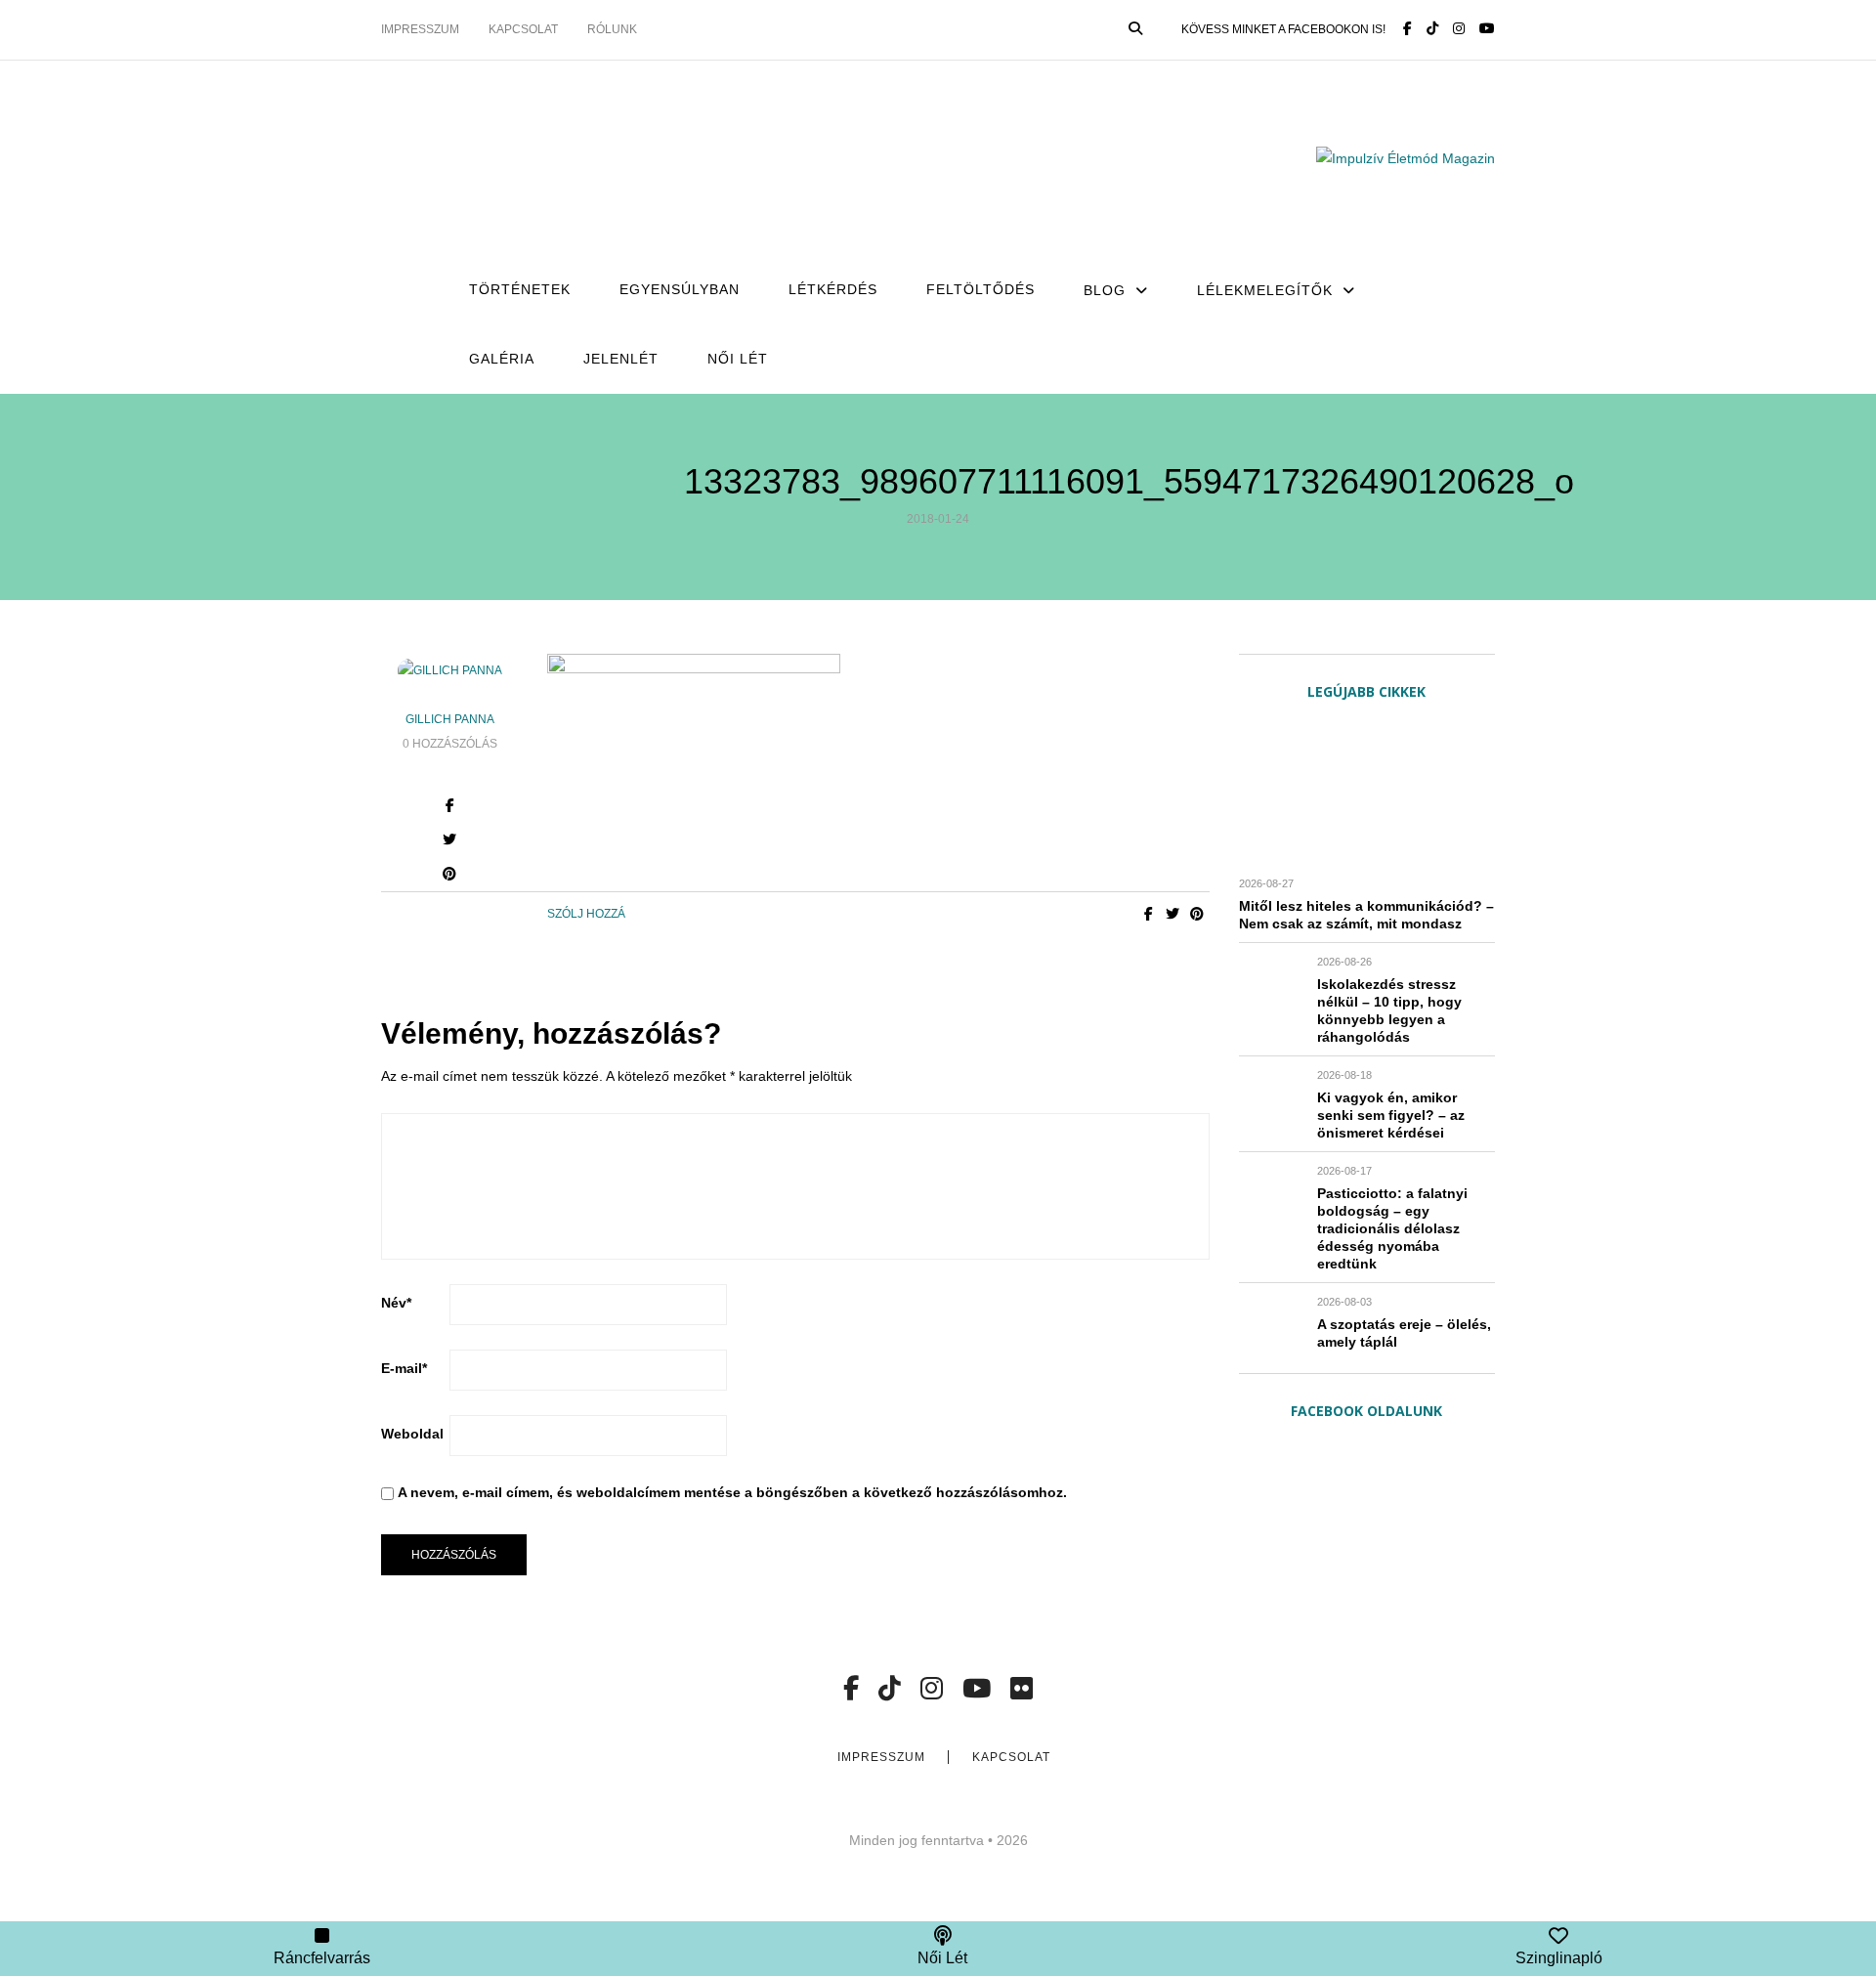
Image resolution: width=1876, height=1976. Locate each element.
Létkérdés (833, 289)
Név (396, 1303)
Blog (1105, 290)
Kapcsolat (523, 29)
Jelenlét (621, 359)
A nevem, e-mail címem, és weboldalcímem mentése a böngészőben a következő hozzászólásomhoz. (732, 1492)
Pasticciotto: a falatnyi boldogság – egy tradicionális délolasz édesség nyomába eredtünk (1392, 1228)
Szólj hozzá (586, 914)
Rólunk (612, 29)
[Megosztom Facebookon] (1149, 914)
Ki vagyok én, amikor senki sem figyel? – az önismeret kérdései (1391, 1115)
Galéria (502, 359)
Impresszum (420, 29)
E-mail (404, 1368)
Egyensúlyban (680, 289)
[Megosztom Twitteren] (1173, 914)
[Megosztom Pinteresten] (450, 876)
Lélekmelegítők (1265, 290)
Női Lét (738, 359)
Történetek (520, 289)
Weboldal (412, 1434)
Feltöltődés (981, 289)
